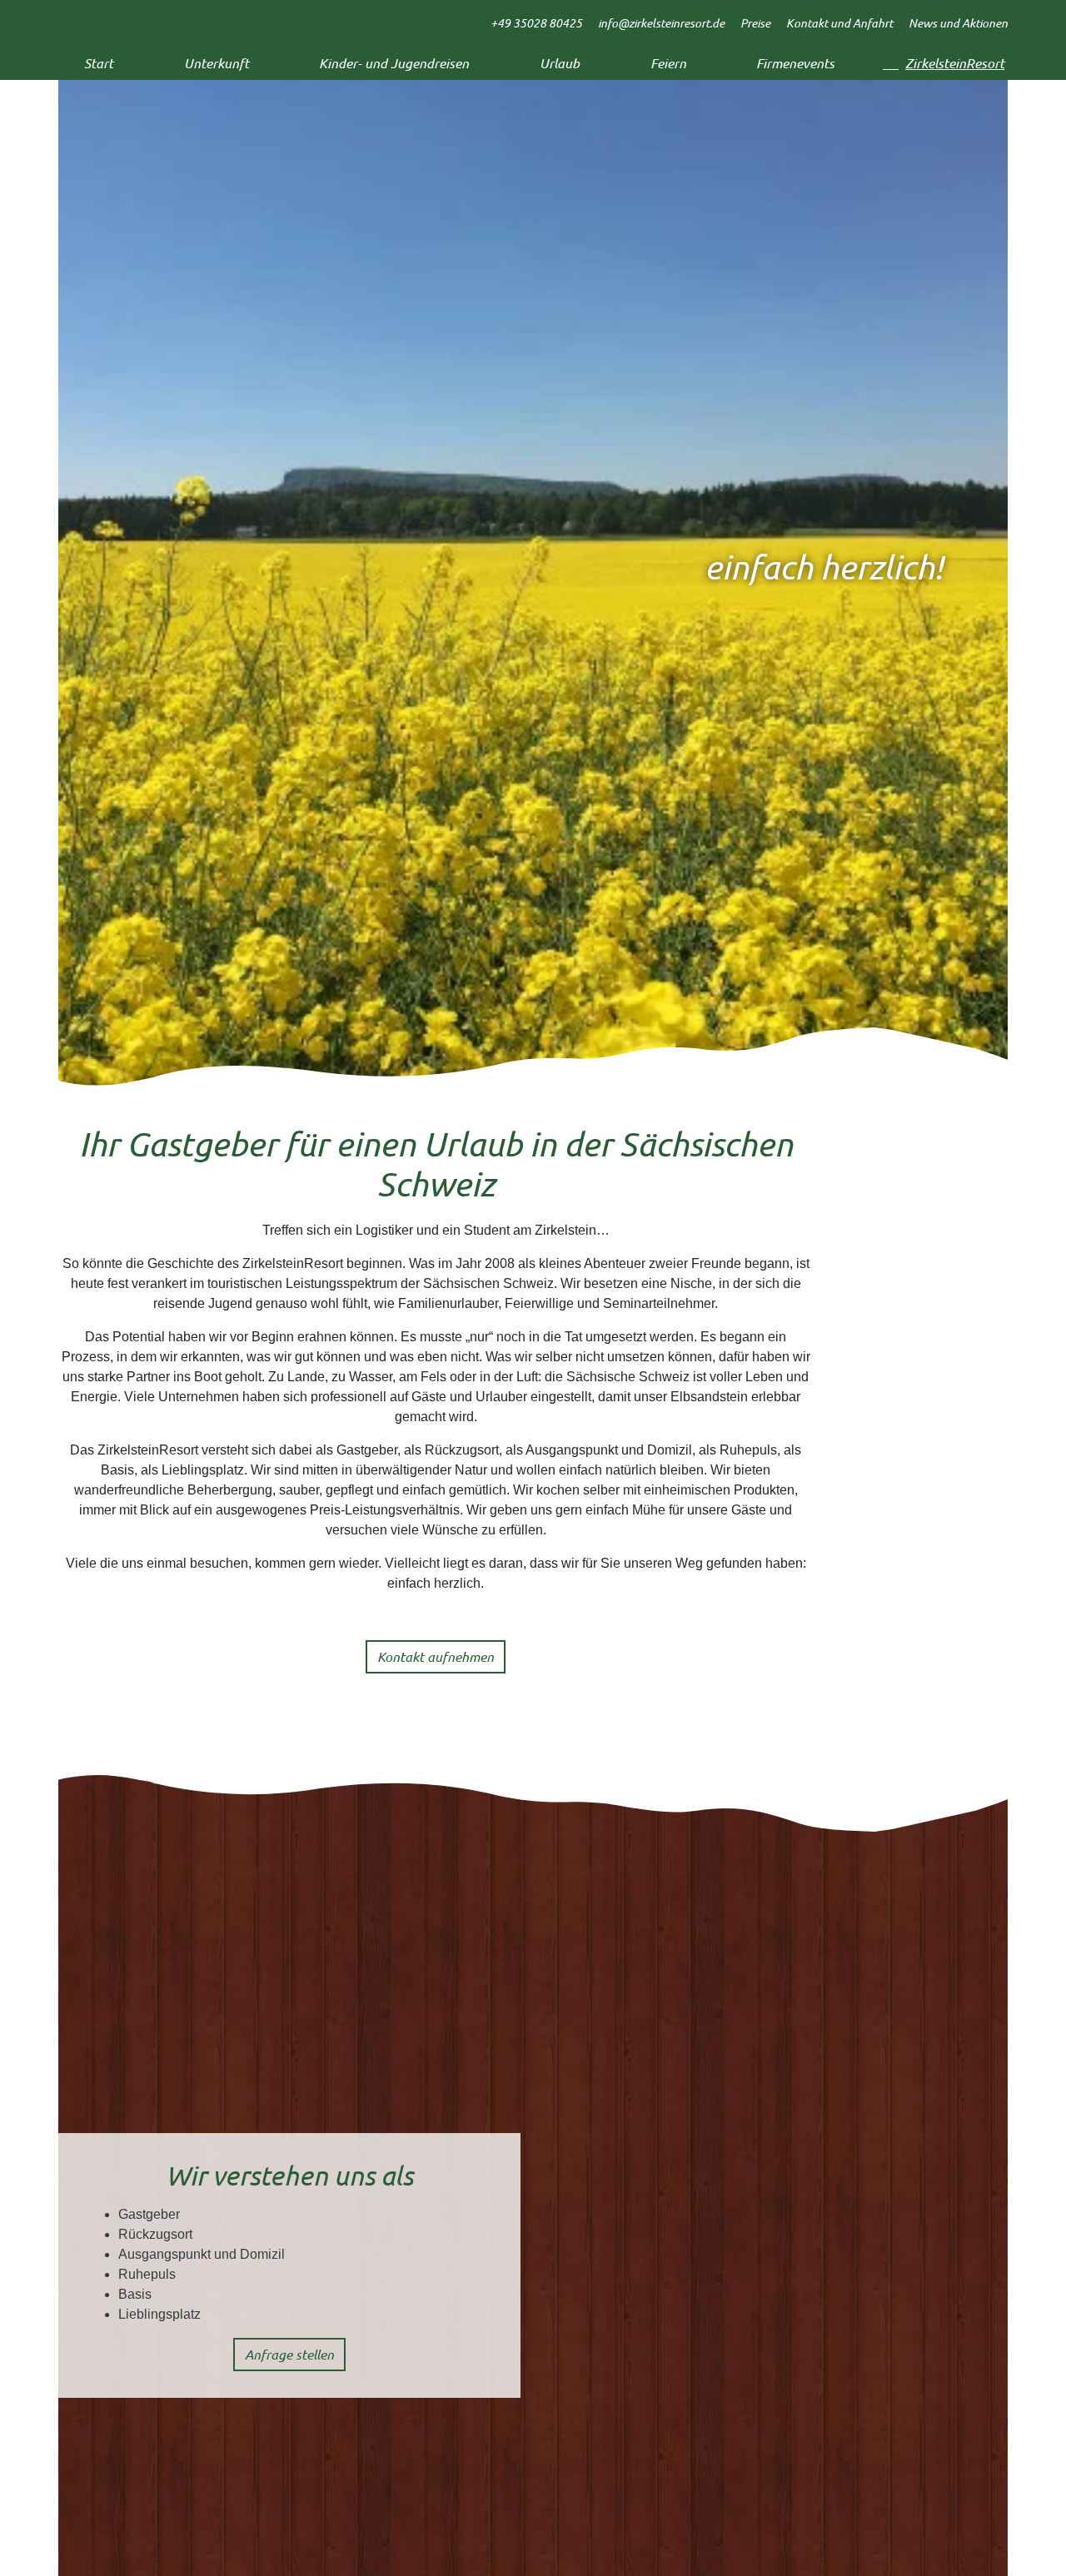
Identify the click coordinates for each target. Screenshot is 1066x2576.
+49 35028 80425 (536, 23)
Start (99, 63)
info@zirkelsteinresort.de (661, 23)
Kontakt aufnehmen (436, 1656)
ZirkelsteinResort (955, 63)
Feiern (668, 63)
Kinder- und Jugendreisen (394, 63)
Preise (755, 23)
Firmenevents (795, 63)
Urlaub (560, 63)
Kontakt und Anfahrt (839, 23)
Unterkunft (217, 63)
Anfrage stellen (289, 2354)
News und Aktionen (958, 23)
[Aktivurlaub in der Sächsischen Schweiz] (117, 17)
